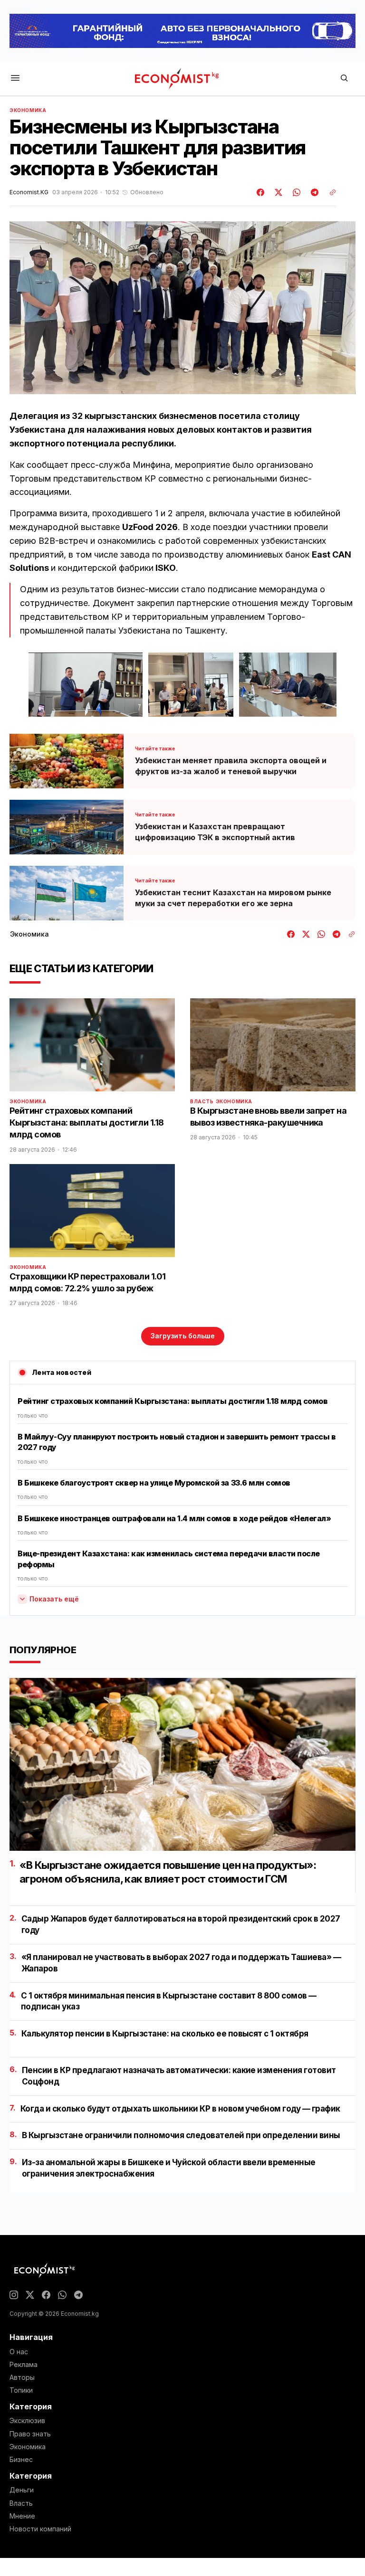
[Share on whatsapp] (295, 192)
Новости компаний (40, 2529)
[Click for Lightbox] (86, 684)
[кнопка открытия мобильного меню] (15, 79)
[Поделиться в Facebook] (261, 192)
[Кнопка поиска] (344, 79)
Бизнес (21, 2460)
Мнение (22, 2516)
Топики (21, 2390)
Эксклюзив (27, 2421)
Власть (202, 1101)
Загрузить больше (183, 1336)
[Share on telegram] (313, 192)
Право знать (30, 2434)
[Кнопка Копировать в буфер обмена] (329, 192)
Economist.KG (29, 192)
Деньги (22, 2490)
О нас (19, 2352)
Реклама (24, 2365)
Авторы (22, 2377)
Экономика (28, 110)
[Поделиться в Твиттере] (277, 192)
